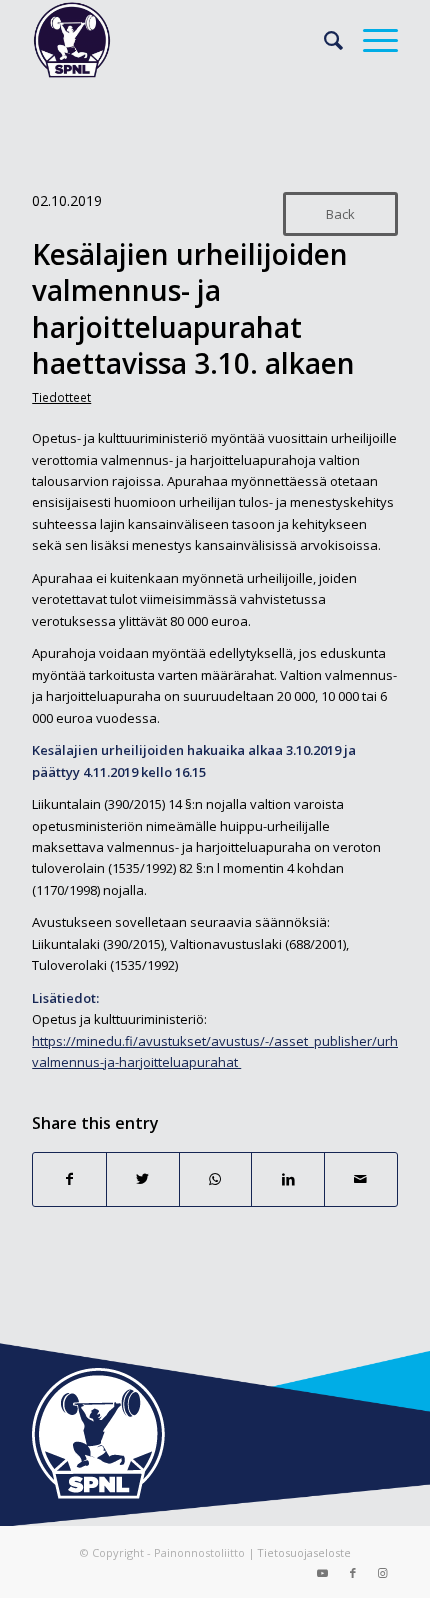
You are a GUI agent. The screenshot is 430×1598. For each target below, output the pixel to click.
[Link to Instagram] (383, 1573)
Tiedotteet (61, 397)
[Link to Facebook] (353, 1573)
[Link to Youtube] (323, 1573)
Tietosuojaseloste (304, 1552)
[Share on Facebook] (69, 1179)
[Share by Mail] (361, 1179)
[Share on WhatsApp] (216, 1179)
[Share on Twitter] (143, 1179)
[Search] (323, 40)
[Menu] (370, 40)
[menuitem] (323, 40)
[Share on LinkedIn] (288, 1179)
